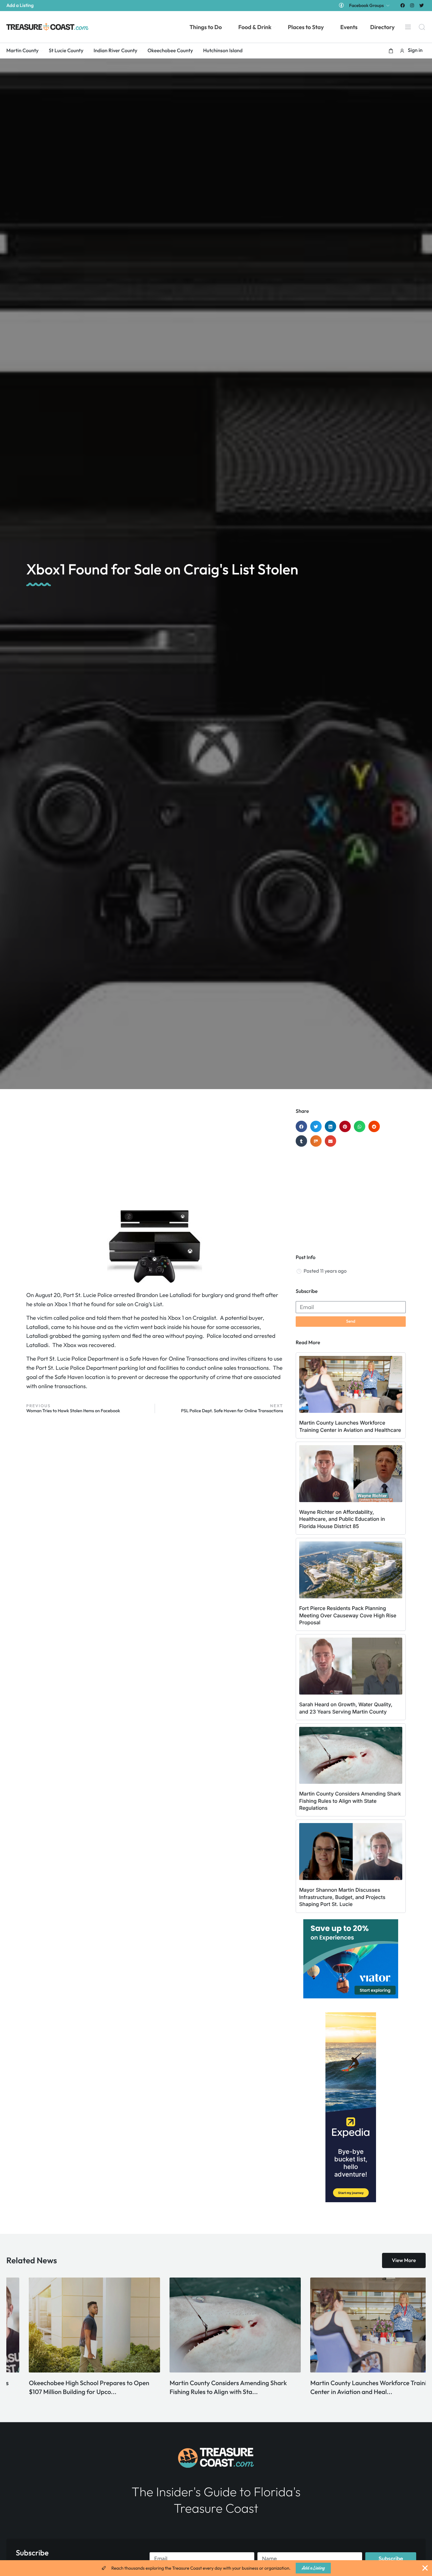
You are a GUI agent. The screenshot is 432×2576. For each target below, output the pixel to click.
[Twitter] (422, 5)
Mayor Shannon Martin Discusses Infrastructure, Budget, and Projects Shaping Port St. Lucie (342, 1897)
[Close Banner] (425, 2568)
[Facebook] (402, 5)
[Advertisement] (155, 1159)
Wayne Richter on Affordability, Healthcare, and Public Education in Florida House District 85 (342, 1519)
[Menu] (408, 27)
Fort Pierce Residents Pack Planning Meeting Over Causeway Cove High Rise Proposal (348, 1615)
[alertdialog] (216, 2568)
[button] (391, 51)
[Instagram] (412, 5)
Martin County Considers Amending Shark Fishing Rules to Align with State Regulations (350, 1801)
